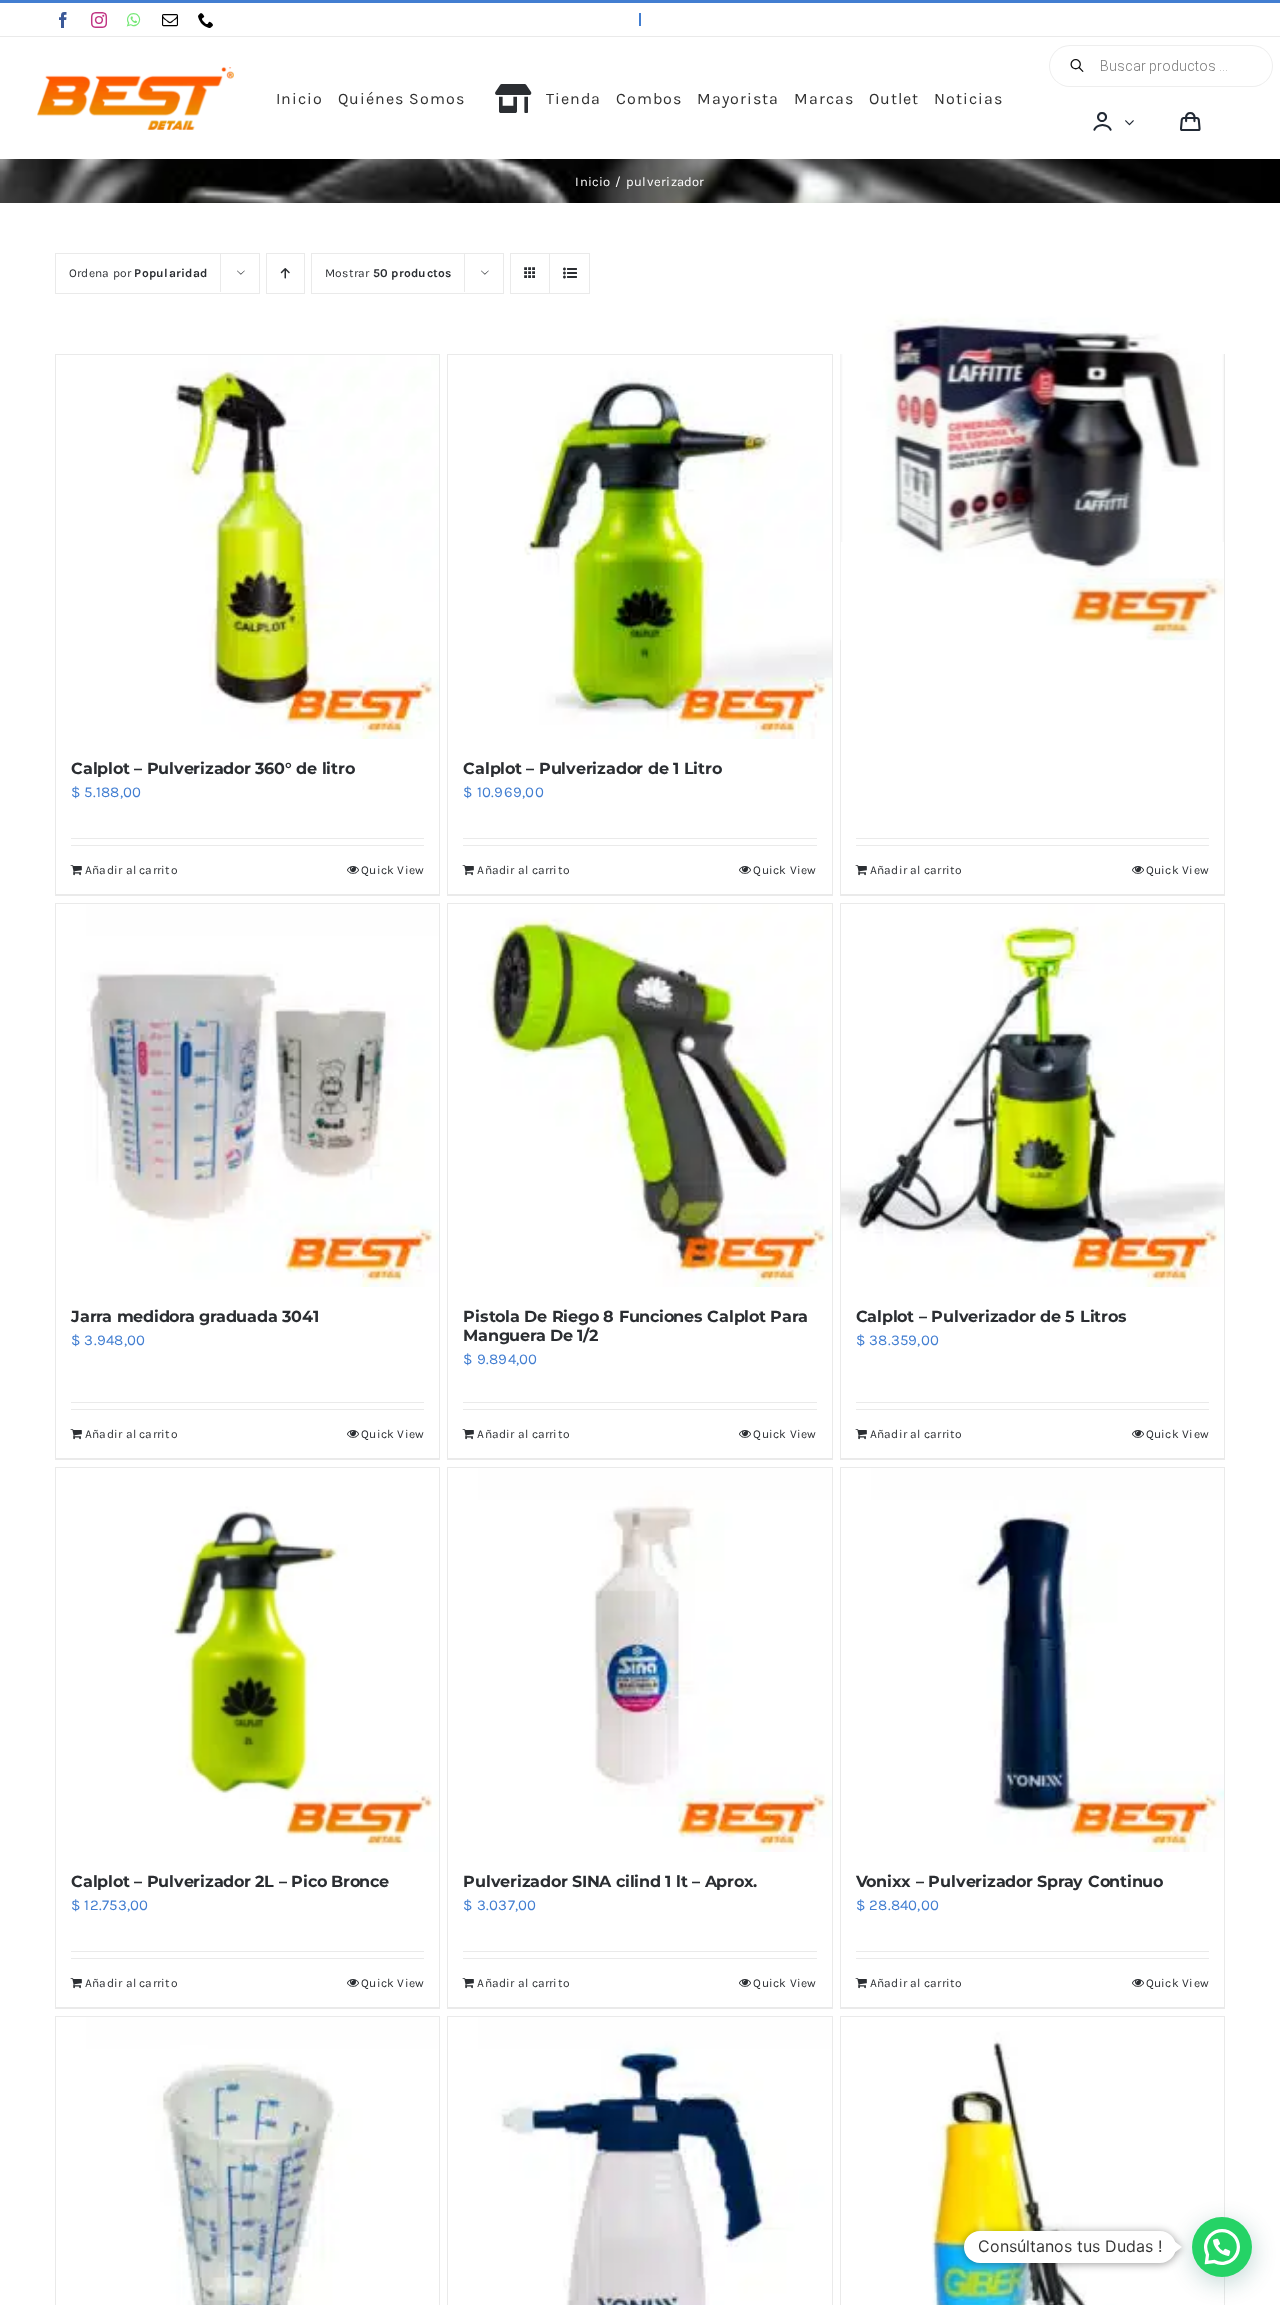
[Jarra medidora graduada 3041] (247, 1095)
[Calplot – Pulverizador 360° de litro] (247, 546)
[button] (1222, 2247)
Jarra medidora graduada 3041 (194, 1316)
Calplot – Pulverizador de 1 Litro (592, 768)
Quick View (392, 870)
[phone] (206, 20)
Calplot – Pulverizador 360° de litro (212, 768)
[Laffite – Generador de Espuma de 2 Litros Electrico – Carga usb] (1032, 448)
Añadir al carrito (131, 870)
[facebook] (63, 20)
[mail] (170, 20)
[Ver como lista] (569, 273)
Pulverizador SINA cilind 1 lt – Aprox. (610, 1881)
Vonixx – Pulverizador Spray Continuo (1009, 1881)
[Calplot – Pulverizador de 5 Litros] (1032, 1095)
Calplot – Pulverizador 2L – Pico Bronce (230, 1881)
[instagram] (99, 20)
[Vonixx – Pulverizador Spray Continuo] (1032, 1659)
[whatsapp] (134, 20)
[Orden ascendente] (285, 273)
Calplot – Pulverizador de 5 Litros (991, 1316)
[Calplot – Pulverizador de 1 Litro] (639, 546)
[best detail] (136, 74)
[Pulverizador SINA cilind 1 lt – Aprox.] (639, 1659)
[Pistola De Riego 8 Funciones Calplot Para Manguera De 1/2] (639, 1095)
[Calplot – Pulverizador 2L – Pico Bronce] (247, 1659)
